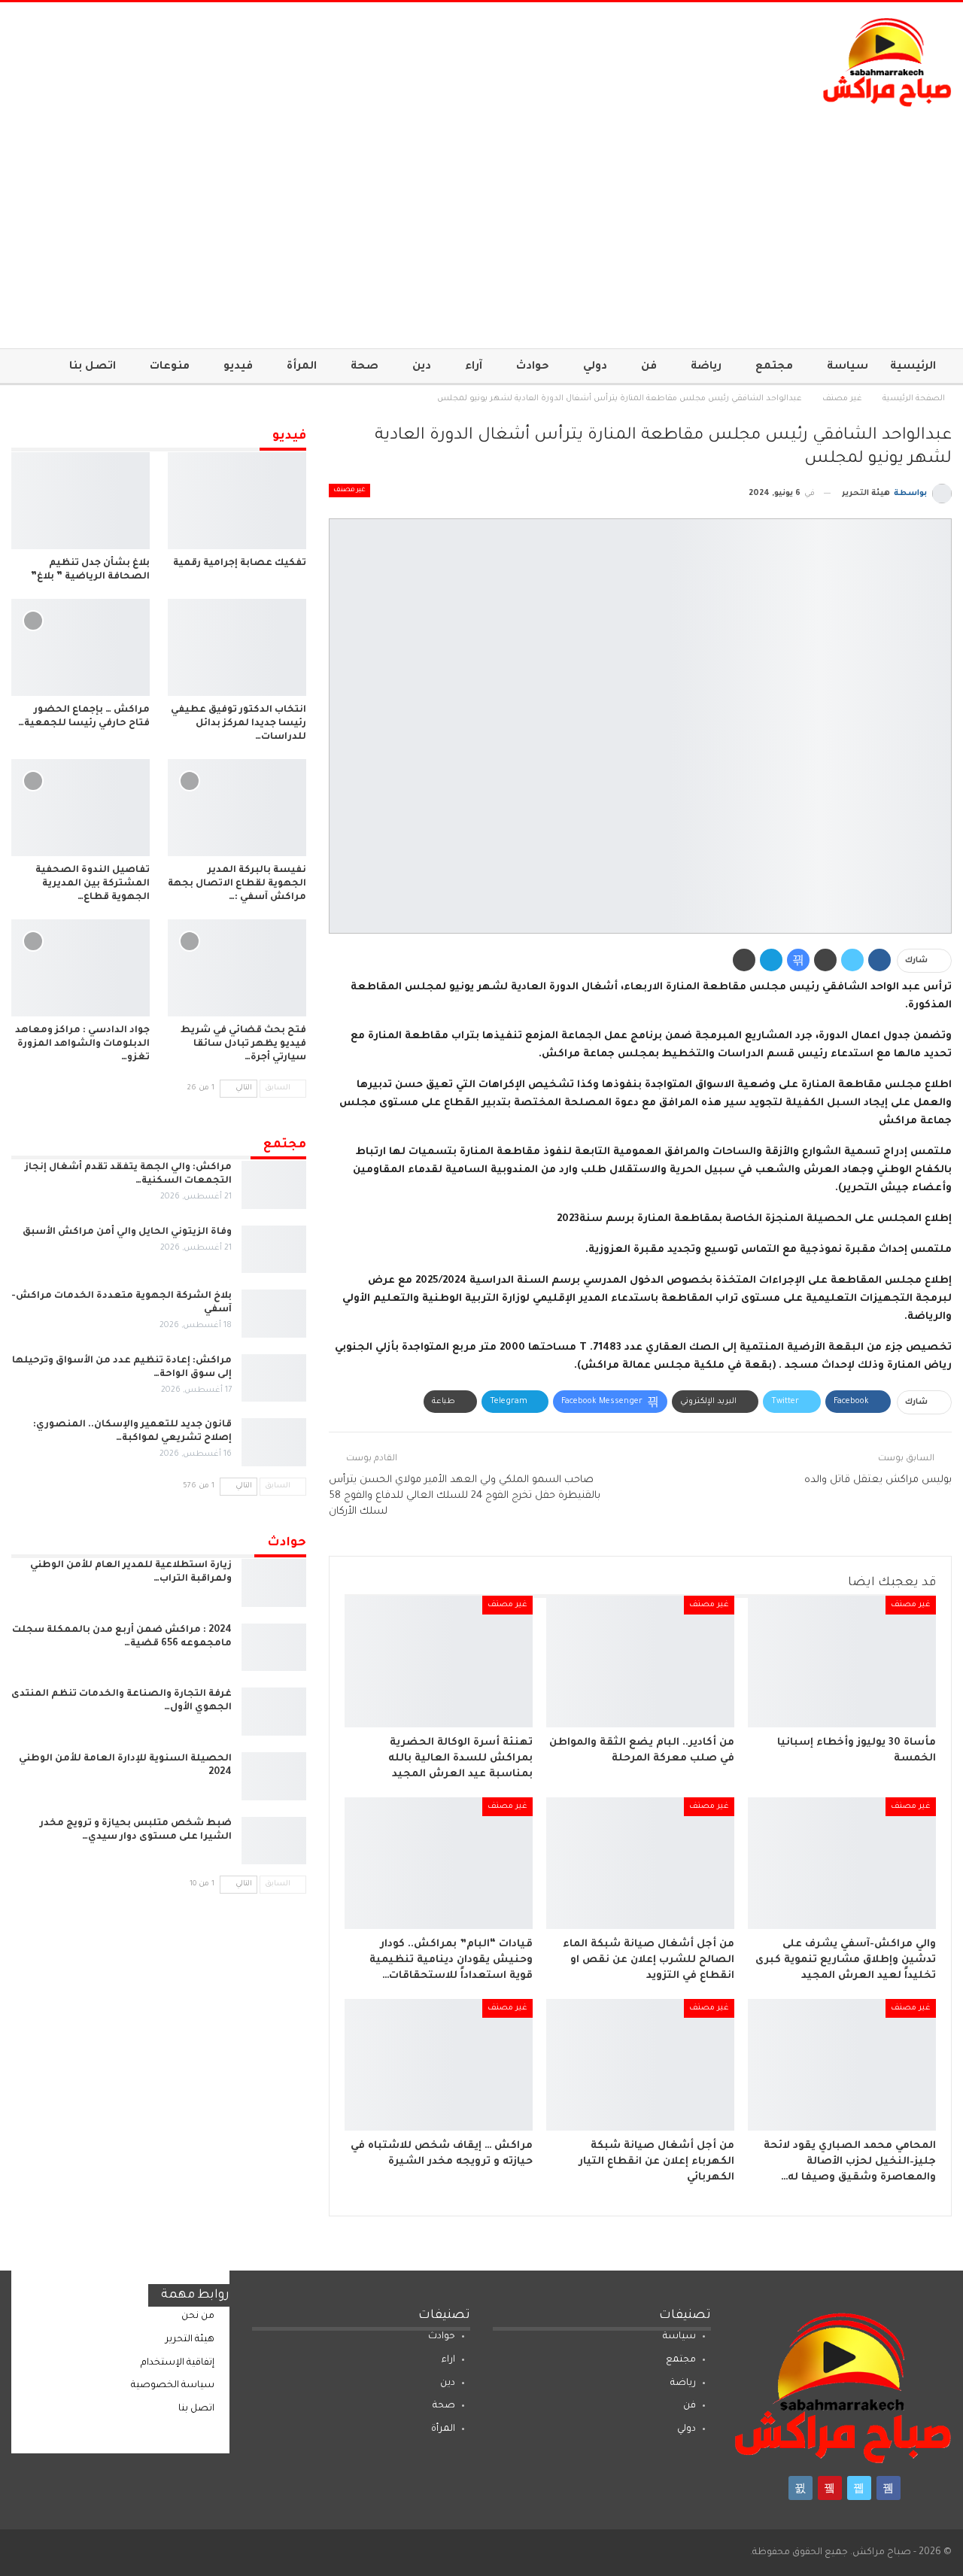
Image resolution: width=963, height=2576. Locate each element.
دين (422, 367)
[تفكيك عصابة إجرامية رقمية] (237, 501)
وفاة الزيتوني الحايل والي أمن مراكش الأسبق (127, 1232)
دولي (595, 367)
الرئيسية (913, 367)
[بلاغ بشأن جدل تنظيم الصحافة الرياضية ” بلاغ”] (81, 501)
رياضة (706, 367)
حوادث (533, 367)
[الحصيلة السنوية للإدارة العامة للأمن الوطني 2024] (274, 1776)
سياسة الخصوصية (173, 2386)
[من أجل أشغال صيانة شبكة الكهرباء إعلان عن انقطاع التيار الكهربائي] (640, 2065)
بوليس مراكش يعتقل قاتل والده (878, 1480)
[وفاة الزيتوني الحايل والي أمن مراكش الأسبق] (274, 1250)
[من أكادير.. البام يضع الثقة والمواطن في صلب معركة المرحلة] (640, 1662)
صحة (365, 367)
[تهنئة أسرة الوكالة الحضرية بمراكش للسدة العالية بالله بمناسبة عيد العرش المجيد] (439, 1662)
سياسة (848, 367)
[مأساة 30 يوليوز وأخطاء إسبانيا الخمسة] (842, 1662)
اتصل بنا (93, 367)
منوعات (170, 367)
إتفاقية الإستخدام (178, 2363)
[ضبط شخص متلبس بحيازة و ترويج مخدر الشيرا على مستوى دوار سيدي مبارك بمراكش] (274, 1841)
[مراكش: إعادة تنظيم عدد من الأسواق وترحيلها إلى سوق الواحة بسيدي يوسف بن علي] (274, 1378)
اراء (448, 2360)
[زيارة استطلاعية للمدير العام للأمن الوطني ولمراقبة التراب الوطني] (274, 1583)
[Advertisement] (481, 220)
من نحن (198, 2316)
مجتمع (774, 367)
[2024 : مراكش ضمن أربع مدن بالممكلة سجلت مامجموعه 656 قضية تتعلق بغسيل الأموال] (274, 1648)
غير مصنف (349, 491)
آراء (474, 367)
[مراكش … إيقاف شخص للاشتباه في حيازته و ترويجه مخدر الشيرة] (439, 2065)
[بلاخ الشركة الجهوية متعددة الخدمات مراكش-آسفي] (274, 1314)
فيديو (238, 367)
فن (649, 367)
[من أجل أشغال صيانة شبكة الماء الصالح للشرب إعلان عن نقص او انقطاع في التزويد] (640, 1863)
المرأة (302, 367)
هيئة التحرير (190, 2340)
